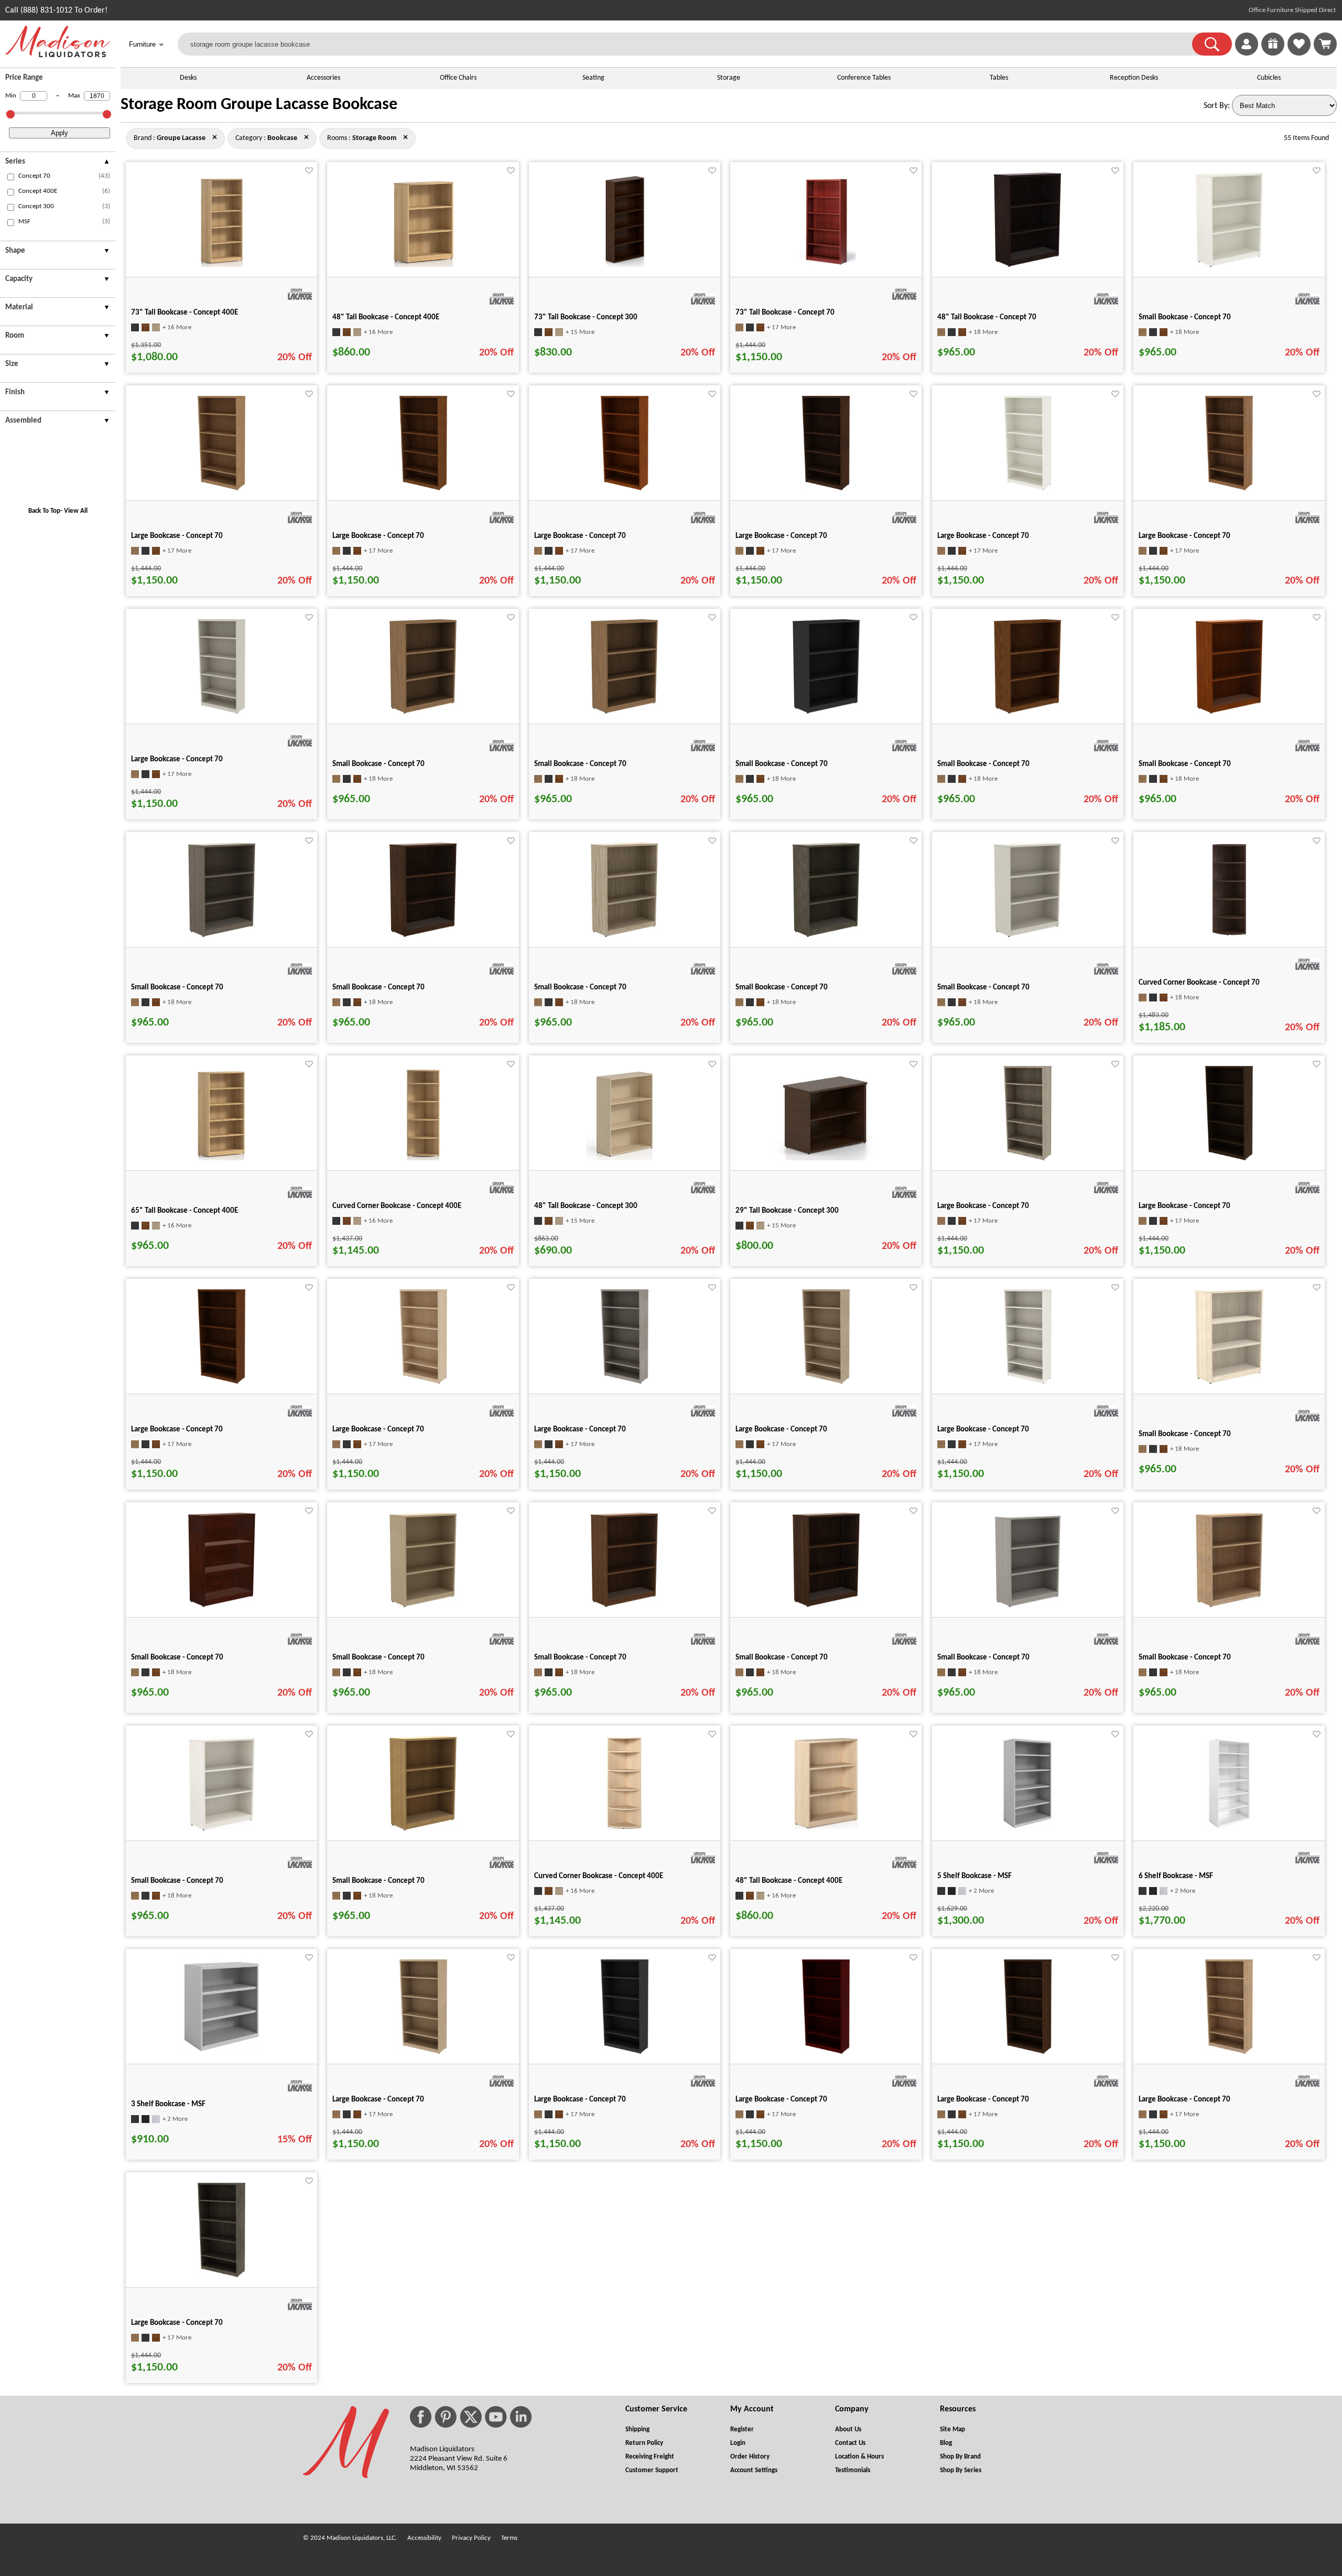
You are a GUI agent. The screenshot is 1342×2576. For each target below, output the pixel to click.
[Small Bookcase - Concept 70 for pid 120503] (1229, 712)
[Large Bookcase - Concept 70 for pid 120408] (826, 2052)
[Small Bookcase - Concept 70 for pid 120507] (222, 1605)
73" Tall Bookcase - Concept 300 (586, 317)
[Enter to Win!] (1273, 53)
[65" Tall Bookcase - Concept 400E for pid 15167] (221, 1158)
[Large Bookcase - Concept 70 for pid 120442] (1028, 1382)
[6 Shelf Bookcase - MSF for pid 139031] (1229, 1828)
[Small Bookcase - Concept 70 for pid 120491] (826, 712)
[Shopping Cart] (1325, 44)
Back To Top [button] (44, 511)
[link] (1325, 44)
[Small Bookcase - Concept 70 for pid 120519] (624, 1605)
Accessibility (424, 2538)
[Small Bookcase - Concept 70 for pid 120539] (624, 935)
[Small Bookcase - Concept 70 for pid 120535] (1229, 1605)
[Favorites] (1299, 53)
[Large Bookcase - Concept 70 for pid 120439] (625, 1382)
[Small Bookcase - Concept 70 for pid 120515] (423, 1605)
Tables (999, 78)
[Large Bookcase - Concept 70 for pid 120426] (423, 1382)
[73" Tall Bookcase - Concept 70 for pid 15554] (826, 265)
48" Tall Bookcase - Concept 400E (386, 317)
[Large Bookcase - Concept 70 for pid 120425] (826, 488)
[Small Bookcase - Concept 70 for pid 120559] (1027, 935)
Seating (593, 78)
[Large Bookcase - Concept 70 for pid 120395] (625, 2052)
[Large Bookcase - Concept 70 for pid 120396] (423, 488)
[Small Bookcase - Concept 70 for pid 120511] (222, 935)
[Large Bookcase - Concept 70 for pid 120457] (1229, 488)
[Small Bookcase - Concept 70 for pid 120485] (423, 712)
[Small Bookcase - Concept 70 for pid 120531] (1028, 1605)
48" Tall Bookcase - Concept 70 (987, 317)
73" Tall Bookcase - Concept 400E (185, 313)
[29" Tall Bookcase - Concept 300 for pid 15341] (826, 1158)
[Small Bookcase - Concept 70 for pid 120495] (1027, 712)
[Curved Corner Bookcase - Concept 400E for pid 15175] (423, 1158)
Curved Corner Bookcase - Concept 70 (1199, 983)
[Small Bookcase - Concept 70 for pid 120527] (423, 935)
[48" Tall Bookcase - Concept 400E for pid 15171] (423, 265)
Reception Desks (1134, 78)
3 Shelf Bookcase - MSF (168, 2104)
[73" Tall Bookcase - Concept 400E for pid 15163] (222, 265)
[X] (471, 2417)
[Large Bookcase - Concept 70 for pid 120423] (221, 1382)
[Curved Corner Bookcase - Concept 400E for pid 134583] (625, 1828)
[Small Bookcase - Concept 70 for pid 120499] (1229, 1382)
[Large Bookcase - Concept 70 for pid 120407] (625, 488)
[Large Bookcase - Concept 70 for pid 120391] (221, 488)
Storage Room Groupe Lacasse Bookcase (259, 105)
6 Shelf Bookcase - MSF (1176, 1876)
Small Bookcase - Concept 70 (1185, 317)
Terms (509, 2538)
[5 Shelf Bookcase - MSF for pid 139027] (1027, 1828)
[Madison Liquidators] (58, 55)
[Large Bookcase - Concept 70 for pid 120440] (1229, 2052)
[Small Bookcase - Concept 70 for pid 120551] (826, 935)
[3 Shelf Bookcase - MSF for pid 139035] (221, 2052)
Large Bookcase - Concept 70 (177, 536)
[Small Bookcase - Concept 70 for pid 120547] (1229, 265)
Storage (729, 78)
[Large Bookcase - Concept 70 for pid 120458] (221, 712)
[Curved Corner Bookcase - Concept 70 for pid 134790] (1229, 935)
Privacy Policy (471, 2538)
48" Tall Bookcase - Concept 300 (586, 1206)
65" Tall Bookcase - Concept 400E (185, 1211)
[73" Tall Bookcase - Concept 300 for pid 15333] (624, 265)
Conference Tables (864, 78)
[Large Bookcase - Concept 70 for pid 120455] (1028, 488)
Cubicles (1269, 78)
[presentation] (58, 163)
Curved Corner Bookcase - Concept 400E (397, 1206)
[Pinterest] (446, 2417)
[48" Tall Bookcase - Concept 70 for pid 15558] (1027, 265)
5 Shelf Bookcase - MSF (975, 1876)
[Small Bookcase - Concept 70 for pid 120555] (423, 1828)
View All (76, 511)
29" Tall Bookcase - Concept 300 (787, 1211)
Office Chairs (458, 78)
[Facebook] (421, 2417)
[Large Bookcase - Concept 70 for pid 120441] (826, 1382)
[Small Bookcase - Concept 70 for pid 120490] (624, 712)
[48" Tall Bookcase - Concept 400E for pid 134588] (826, 1828)
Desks (188, 78)
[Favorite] (309, 171)
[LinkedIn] (521, 2417)
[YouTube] (496, 2417)
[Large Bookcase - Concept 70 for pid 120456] (221, 2275)
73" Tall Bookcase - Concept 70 (785, 313)
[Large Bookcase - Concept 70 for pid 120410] (423, 2052)
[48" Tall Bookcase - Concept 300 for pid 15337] (625, 1158)
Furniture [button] (147, 45)
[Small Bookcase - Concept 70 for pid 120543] (222, 1828)
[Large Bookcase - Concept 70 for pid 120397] (1028, 1158)
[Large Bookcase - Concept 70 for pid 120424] (1028, 2052)
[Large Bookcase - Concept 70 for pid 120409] (1229, 1158)
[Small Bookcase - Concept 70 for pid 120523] (826, 1605)
